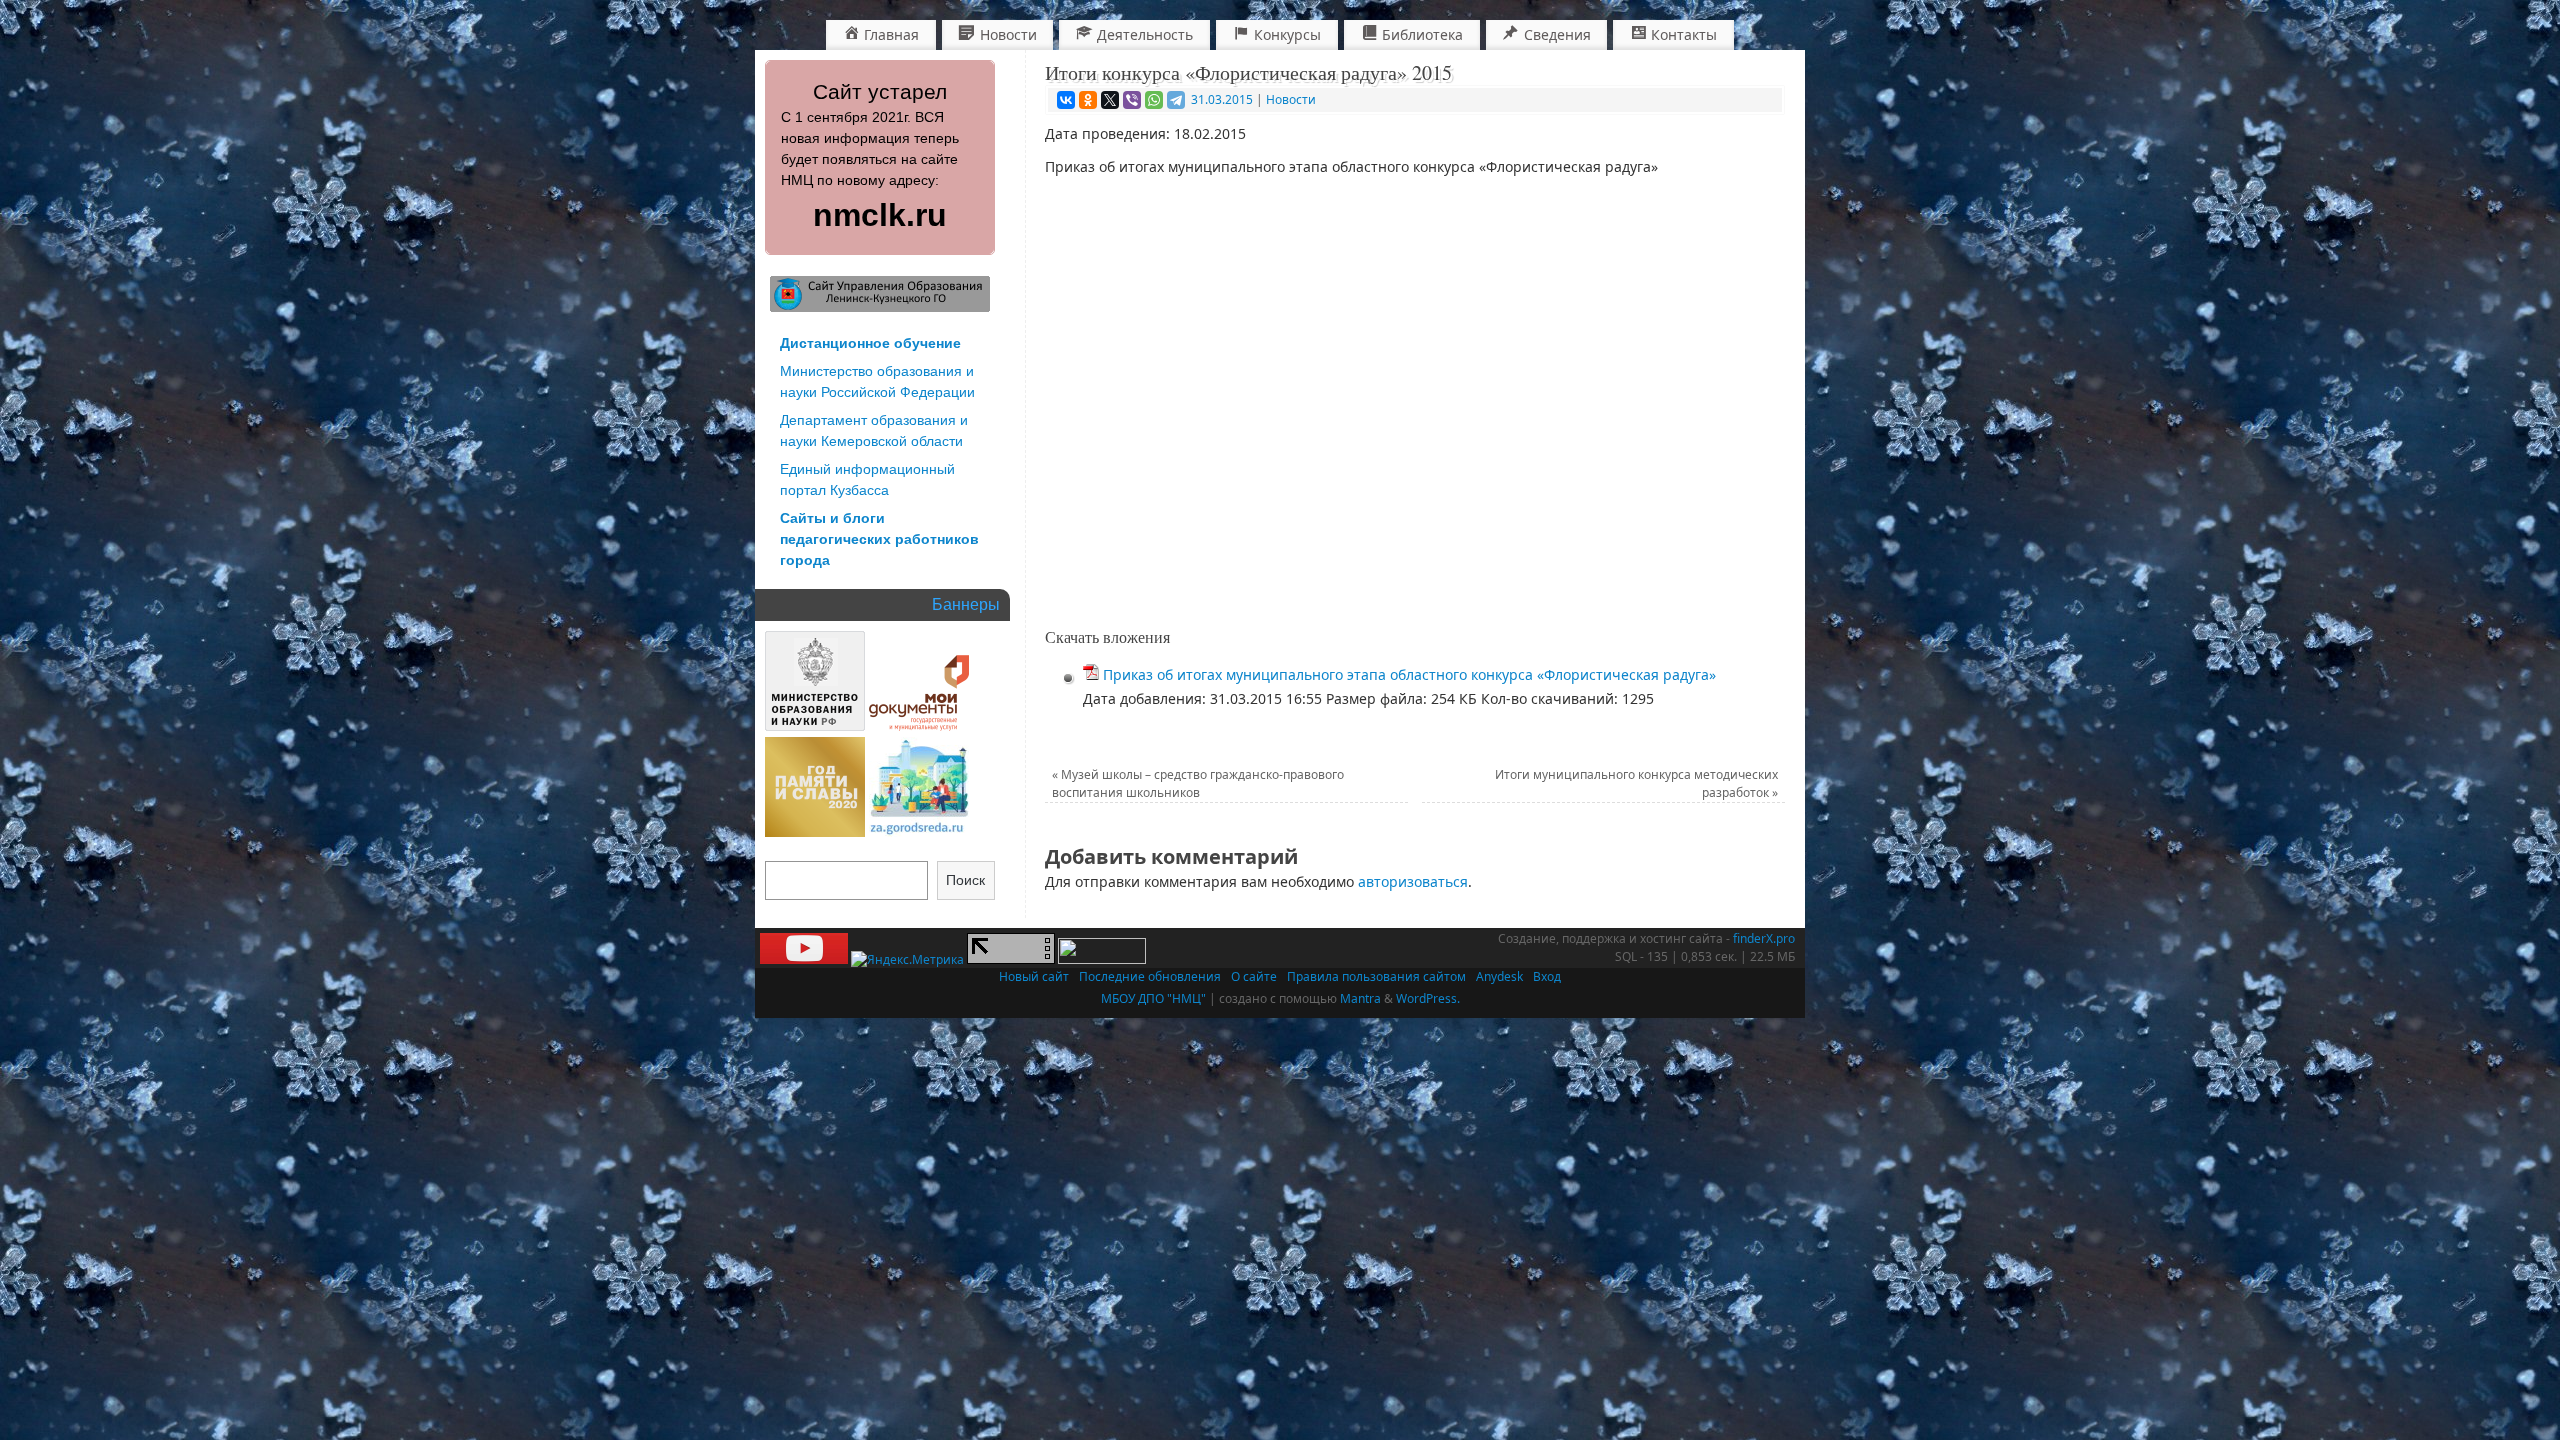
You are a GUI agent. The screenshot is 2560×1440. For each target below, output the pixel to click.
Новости (1291, 99)
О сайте (1254, 976)
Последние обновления (1150, 976)
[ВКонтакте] (1066, 100)
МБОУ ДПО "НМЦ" (1153, 998)
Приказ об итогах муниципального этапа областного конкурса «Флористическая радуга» (1409, 674)
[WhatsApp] (1154, 100)
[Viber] (1132, 100)
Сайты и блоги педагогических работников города (879, 539)
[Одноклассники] (1088, 100)
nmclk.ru (880, 215)
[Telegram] (1176, 100)
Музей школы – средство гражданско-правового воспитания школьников (1198, 783)
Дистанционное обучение (870, 343)
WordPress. (1428, 998)
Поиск (965, 880)
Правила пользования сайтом (1376, 976)
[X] (1110, 100)
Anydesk (1499, 976)
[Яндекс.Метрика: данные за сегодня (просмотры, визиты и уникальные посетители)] (907, 960)
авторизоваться (1413, 881)
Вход (1547, 976)
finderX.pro (1764, 938)
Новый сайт (1034, 976)
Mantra (1360, 998)
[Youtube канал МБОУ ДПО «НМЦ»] (804, 959)
